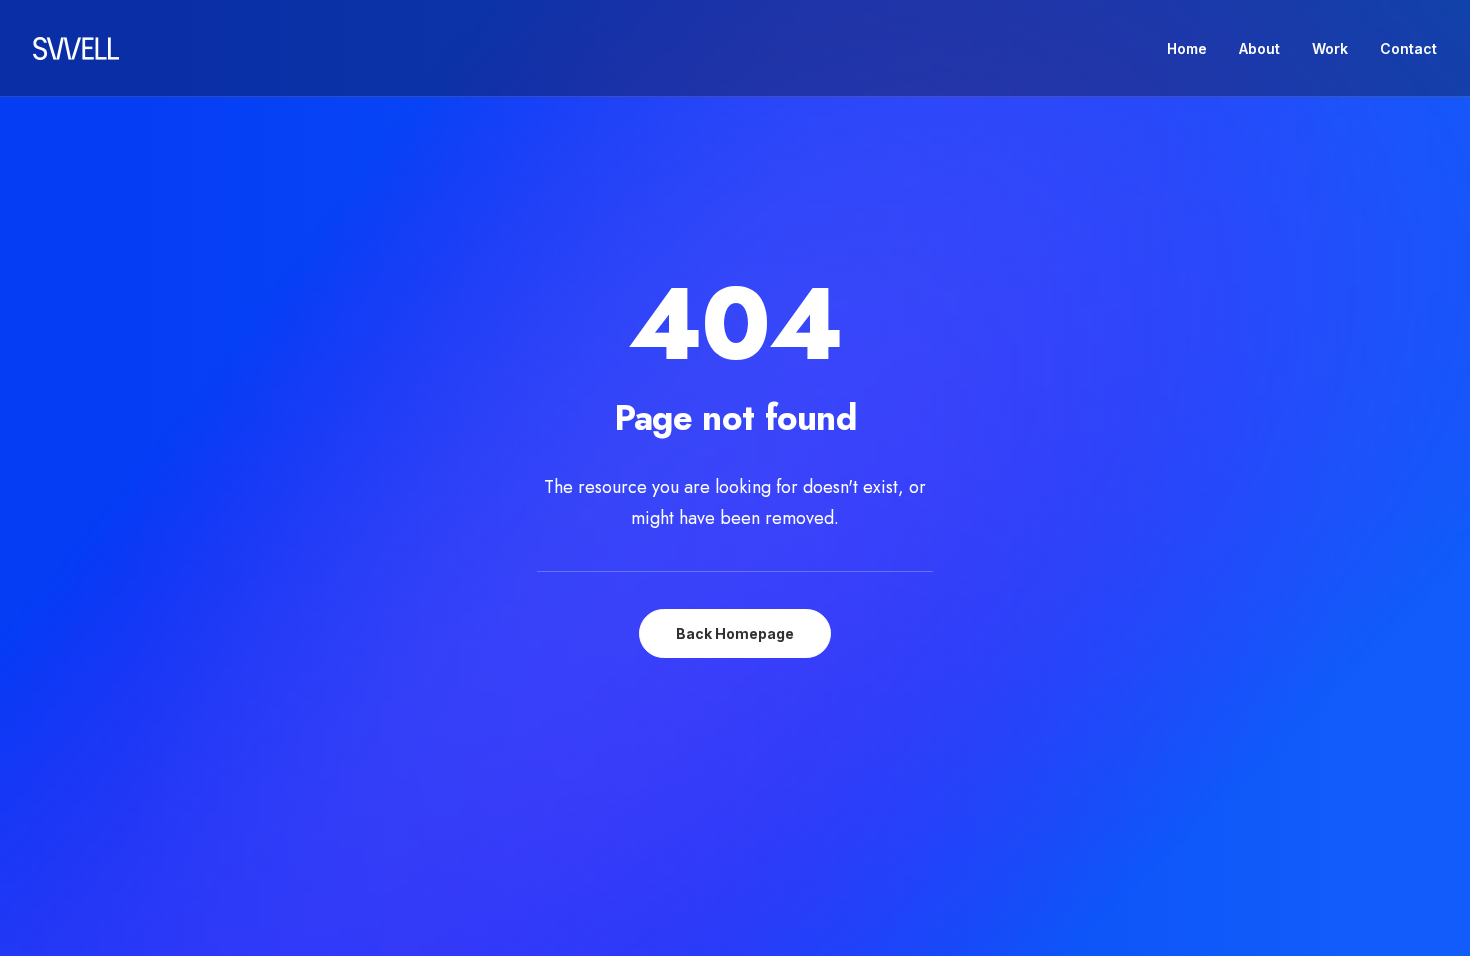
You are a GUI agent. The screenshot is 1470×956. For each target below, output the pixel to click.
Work (1330, 48)
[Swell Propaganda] (76, 48)
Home (1187, 48)
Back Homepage (735, 633)
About (1259, 48)
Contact (1408, 48)
